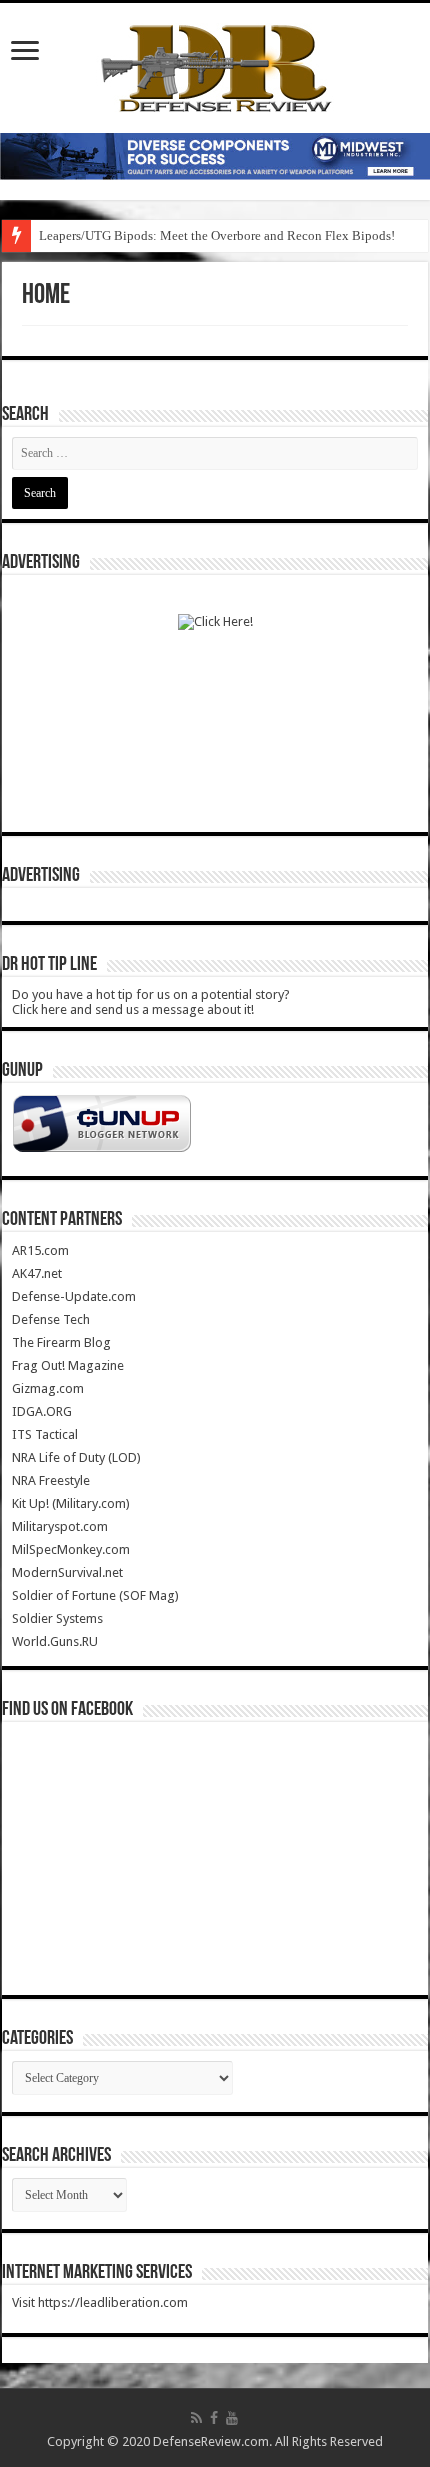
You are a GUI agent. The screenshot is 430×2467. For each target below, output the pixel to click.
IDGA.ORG (42, 1411)
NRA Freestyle (51, 1480)
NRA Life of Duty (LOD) (76, 1457)
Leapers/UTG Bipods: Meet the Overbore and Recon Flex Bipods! (217, 235)
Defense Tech (51, 1319)
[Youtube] (232, 2418)
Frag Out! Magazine (68, 1365)
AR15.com (40, 1250)
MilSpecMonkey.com (71, 1549)
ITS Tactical (45, 1434)
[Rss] (196, 2418)
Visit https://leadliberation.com (100, 2302)
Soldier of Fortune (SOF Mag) (95, 1595)
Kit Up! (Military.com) (71, 1503)
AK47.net (37, 1273)
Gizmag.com (48, 1388)
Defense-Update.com (74, 1296)
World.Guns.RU (55, 1641)
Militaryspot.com (60, 1526)
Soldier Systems (57, 1618)
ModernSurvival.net (67, 1572)
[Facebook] (214, 2418)
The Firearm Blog (61, 1342)
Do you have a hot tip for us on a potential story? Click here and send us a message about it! (151, 1002)
